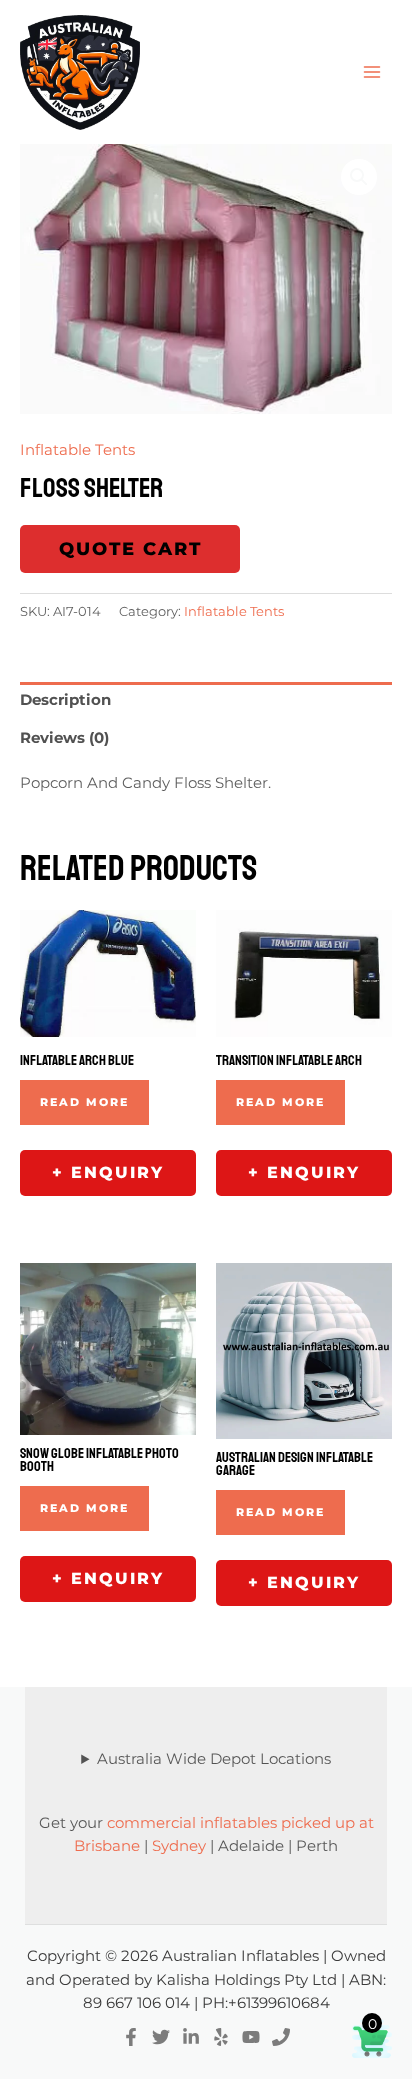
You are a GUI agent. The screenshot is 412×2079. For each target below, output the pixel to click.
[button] (359, 177)
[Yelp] (221, 2037)
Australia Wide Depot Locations (214, 1759)
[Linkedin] (191, 2037)
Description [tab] (65, 700)
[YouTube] (251, 2037)
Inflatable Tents (77, 450)
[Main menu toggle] (372, 72)
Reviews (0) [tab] (64, 738)
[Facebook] (131, 2037)
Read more (84, 1102)
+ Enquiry (108, 1172)
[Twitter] (161, 2037)
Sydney (179, 1846)
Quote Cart (130, 549)
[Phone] (281, 2037)
